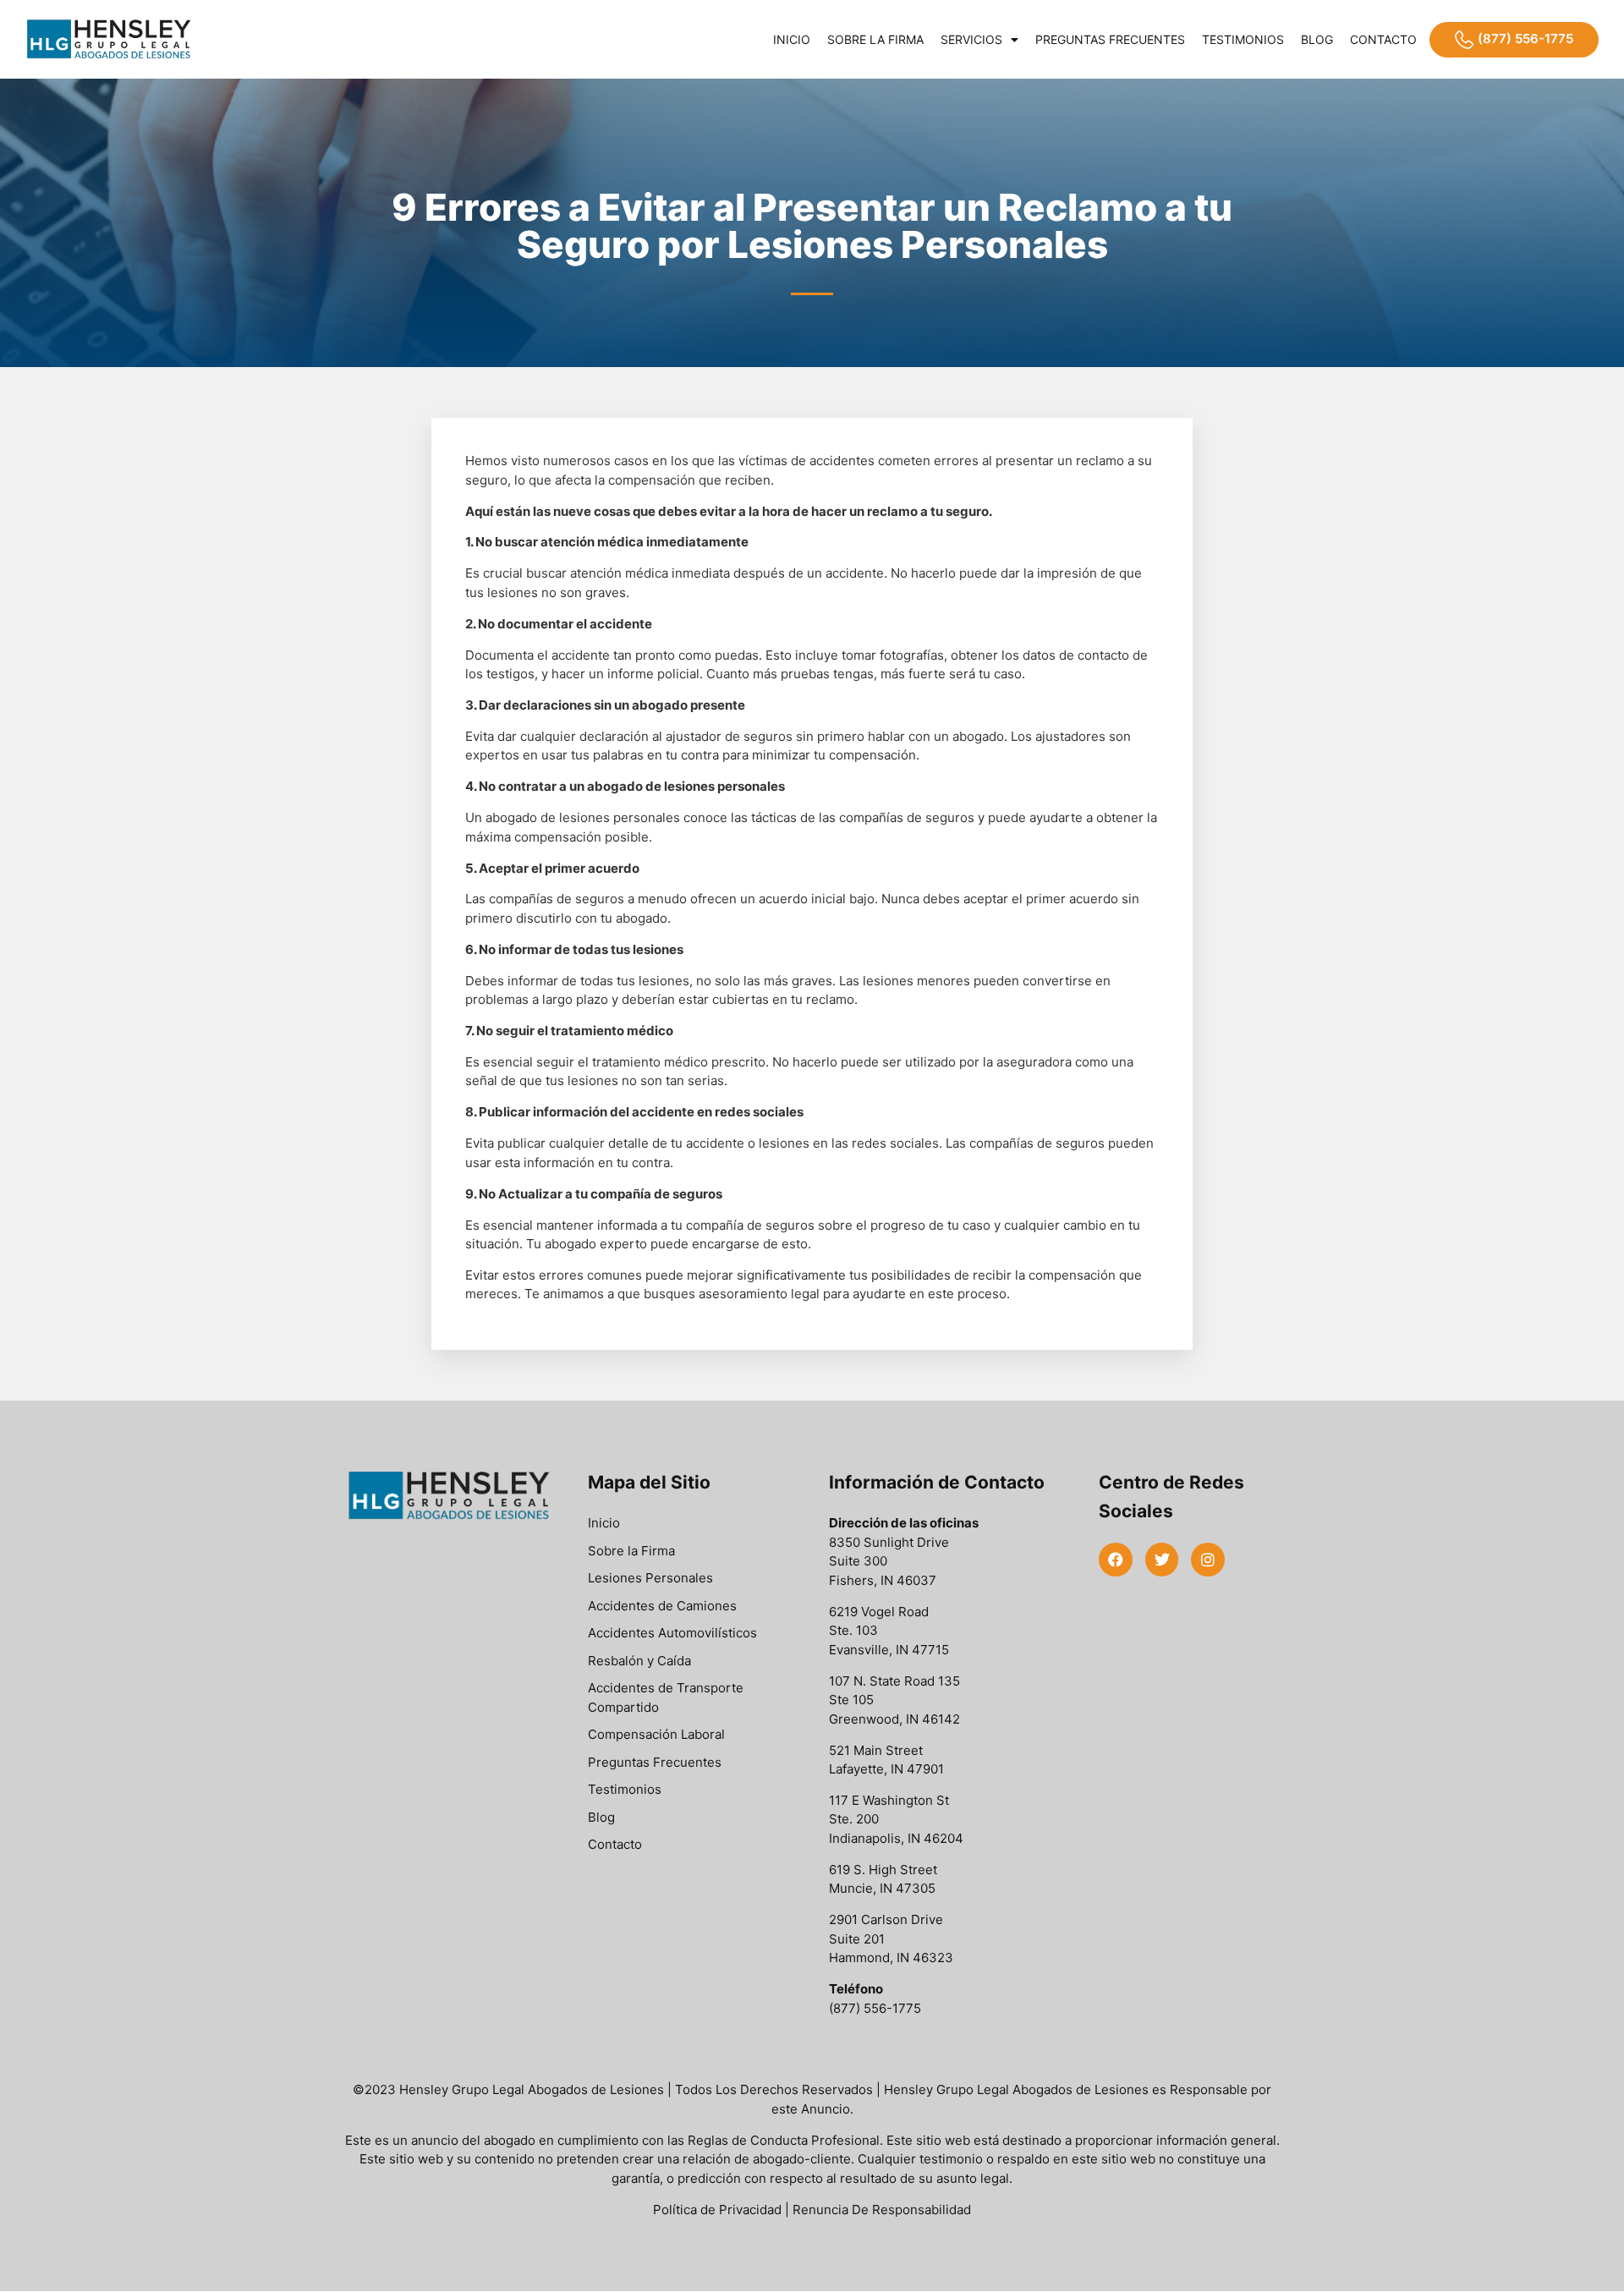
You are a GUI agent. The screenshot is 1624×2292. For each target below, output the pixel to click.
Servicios (971, 39)
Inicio (792, 39)
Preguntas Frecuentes (1110, 39)
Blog (1317, 39)
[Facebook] (1116, 1560)
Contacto (1383, 39)
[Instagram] (1208, 1560)
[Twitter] (1162, 1560)
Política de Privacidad (717, 2210)
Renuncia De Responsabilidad (882, 2210)
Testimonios (1243, 39)
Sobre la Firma (875, 39)
